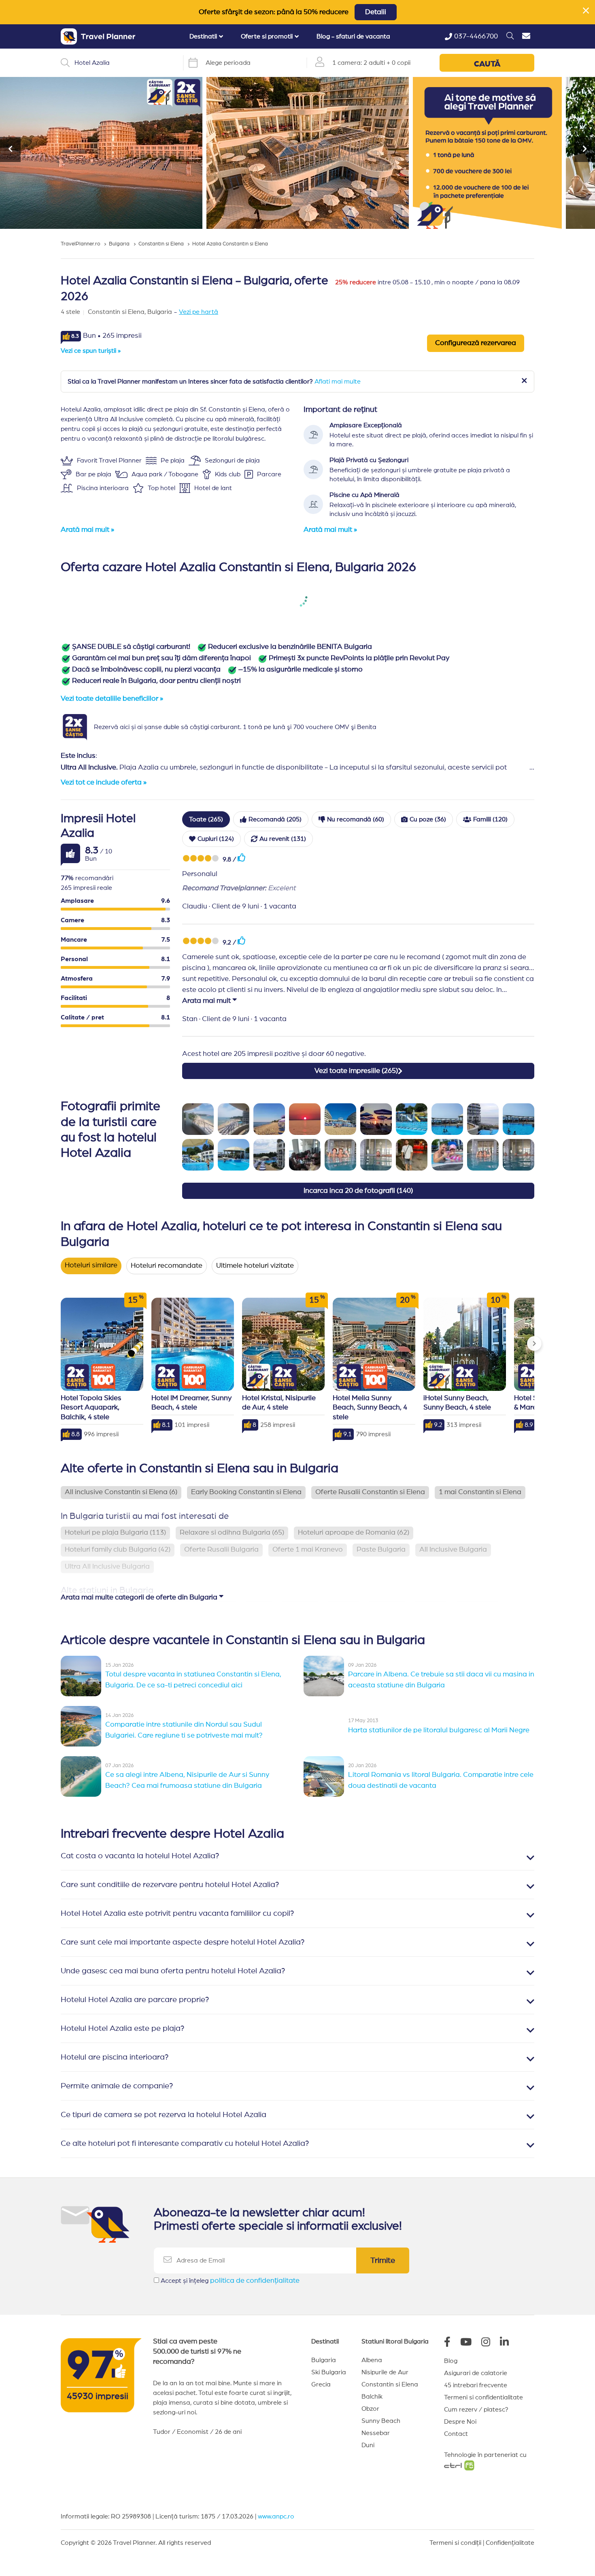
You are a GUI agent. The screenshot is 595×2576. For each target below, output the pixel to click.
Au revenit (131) (283, 839)
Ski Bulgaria (329, 2372)
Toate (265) (206, 819)
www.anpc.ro (276, 2516)
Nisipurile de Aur (385, 2372)
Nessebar (376, 2433)
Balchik (372, 2397)
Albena (372, 2360)
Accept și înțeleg (230, 2281)
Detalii (376, 12)
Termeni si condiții (455, 2543)
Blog (451, 2361)
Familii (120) (490, 819)
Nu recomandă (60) (356, 819)
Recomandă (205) (275, 819)
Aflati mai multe (338, 382)
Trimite (383, 2260)
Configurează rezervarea (476, 343)
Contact (456, 2434)
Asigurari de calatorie (476, 2373)
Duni (368, 2445)
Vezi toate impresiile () (356, 1071)
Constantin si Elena (390, 2384)
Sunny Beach (381, 2421)
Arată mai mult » (87, 530)
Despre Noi (460, 2422)
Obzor (370, 2409)
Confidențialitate (510, 2543)
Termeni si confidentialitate (483, 2397)
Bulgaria (324, 2360)
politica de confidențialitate (255, 2281)
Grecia (321, 2384)
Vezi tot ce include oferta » (104, 783)
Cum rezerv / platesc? (476, 2410)
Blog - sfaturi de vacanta (353, 36)
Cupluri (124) (216, 839)
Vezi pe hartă (199, 312)
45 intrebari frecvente (476, 2385)
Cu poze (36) (428, 819)
